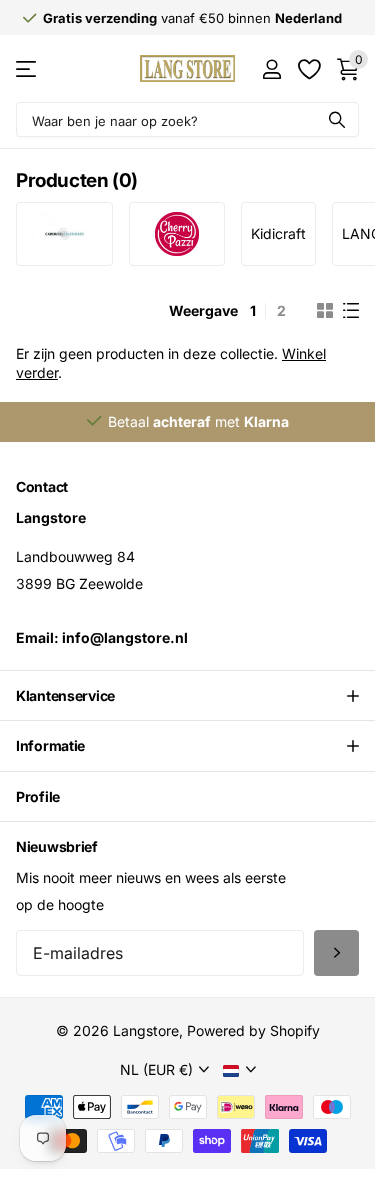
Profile (38, 796)
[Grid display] (325, 311)
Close (187, 696)
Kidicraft (278, 233)
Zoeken (337, 119)
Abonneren (336, 953)
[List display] (351, 311)
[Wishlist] (308, 69)
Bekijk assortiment (27, 68)
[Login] (271, 69)
